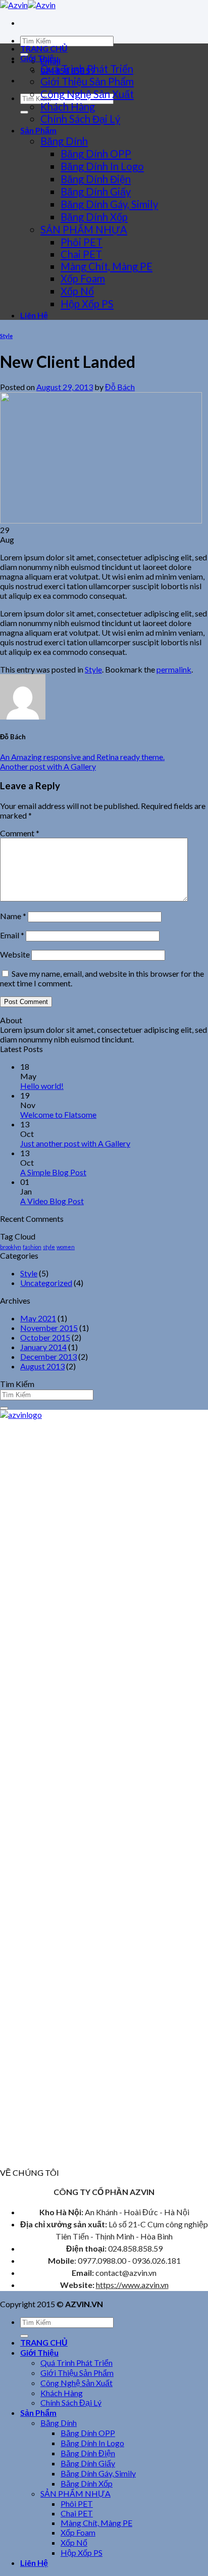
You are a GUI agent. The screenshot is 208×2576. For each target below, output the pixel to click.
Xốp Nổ (77, 291)
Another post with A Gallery (48, 766)
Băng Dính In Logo (102, 166)
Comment (20, 833)
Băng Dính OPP (96, 154)
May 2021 (38, 1318)
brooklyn (11, 1247)
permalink (174, 669)
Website (15, 954)
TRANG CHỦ (44, 48)
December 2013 (48, 1356)
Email (12, 935)
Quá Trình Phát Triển (87, 69)
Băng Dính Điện (96, 179)
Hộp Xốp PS (87, 304)
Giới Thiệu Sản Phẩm (87, 81)
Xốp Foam (83, 278)
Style (6, 336)
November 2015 (49, 1328)
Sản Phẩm (38, 130)
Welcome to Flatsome (58, 1114)
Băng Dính (64, 141)
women (66, 1247)
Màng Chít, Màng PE (107, 266)
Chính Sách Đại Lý (80, 119)
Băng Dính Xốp (94, 217)
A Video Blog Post (52, 1201)
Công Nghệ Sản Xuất (87, 94)
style (49, 1247)
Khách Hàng (68, 107)
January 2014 (43, 1347)
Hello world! (42, 1086)
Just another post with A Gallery (75, 1143)
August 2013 (42, 1366)
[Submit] (24, 112)
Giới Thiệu (39, 58)
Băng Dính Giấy (96, 192)
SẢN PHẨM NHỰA (84, 229)
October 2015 (45, 1337)
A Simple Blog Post (53, 1172)
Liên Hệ (34, 315)
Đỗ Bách (120, 387)
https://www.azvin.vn (132, 2285)
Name (13, 916)
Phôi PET (82, 242)
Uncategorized (46, 1283)
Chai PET (81, 254)
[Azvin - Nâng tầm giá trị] (28, 5)
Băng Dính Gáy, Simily (109, 204)
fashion (32, 1247)
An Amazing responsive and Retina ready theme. (82, 757)
